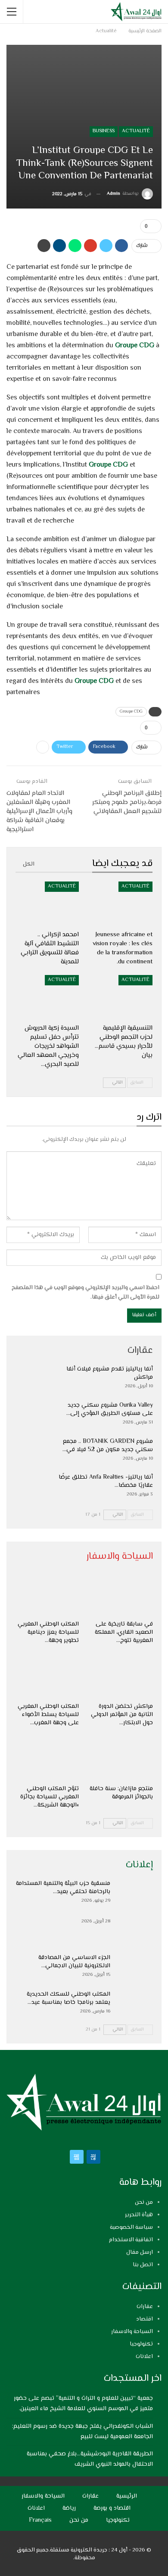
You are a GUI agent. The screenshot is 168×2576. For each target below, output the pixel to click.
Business (104, 131)
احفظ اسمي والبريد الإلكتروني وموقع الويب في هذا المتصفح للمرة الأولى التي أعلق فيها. (86, 1293)
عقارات (145, 2307)
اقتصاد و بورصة (112, 2508)
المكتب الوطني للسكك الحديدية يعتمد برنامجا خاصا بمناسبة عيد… (68, 1998)
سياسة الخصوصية (131, 2227)
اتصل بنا (143, 2265)
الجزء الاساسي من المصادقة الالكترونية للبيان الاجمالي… (74, 1962)
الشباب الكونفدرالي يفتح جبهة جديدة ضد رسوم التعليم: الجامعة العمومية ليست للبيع (82, 2432)
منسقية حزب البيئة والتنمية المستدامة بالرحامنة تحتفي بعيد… (63, 1888)
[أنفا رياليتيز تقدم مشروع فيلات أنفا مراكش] (34, 1379)
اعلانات (144, 2357)
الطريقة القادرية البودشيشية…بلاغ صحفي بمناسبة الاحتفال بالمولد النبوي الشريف (90, 2459)
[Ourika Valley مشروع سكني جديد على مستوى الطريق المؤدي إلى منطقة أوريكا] (34, 1415)
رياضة (69, 2508)
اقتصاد (145, 2319)
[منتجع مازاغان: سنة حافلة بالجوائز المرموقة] (121, 1758)
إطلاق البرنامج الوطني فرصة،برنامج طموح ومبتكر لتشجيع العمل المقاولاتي (127, 802)
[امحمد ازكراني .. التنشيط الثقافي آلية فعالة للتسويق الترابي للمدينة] (47, 904)
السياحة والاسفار (132, 2332)
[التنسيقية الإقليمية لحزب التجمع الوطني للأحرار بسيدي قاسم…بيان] (121, 997)
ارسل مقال (140, 2252)
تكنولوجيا (141, 2344)
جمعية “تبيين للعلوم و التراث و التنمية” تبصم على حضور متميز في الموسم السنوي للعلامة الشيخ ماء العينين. (83, 2404)
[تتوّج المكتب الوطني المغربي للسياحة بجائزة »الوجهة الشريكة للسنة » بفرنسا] (47, 1758)
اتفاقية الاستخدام (131, 2240)
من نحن (144, 2202)
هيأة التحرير (139, 2215)
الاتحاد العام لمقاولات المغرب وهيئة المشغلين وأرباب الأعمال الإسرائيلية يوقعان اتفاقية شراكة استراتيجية (39, 811)
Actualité (136, 131)
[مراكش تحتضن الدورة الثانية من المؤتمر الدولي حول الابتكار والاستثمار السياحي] (121, 1676)
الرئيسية (127, 2496)
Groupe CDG (135, 346)
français (40, 2520)
